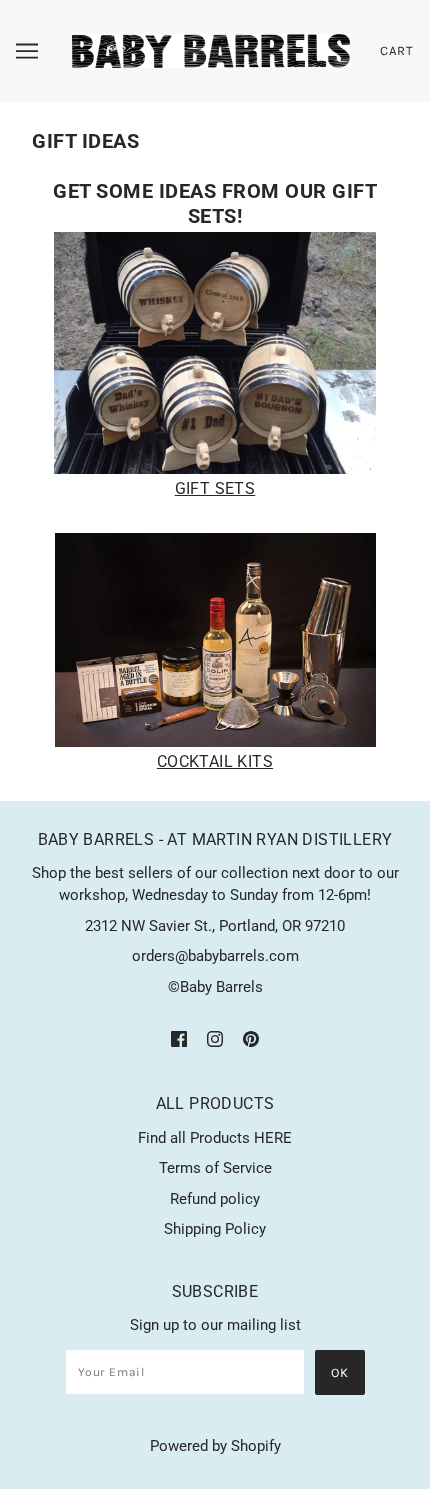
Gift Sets (215, 488)
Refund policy (215, 1199)
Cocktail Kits (215, 761)
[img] (179, 1038)
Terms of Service (215, 1168)
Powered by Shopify (215, 1446)
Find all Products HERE (215, 1138)
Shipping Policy (215, 1229)
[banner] (211, 50)
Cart (397, 50)
